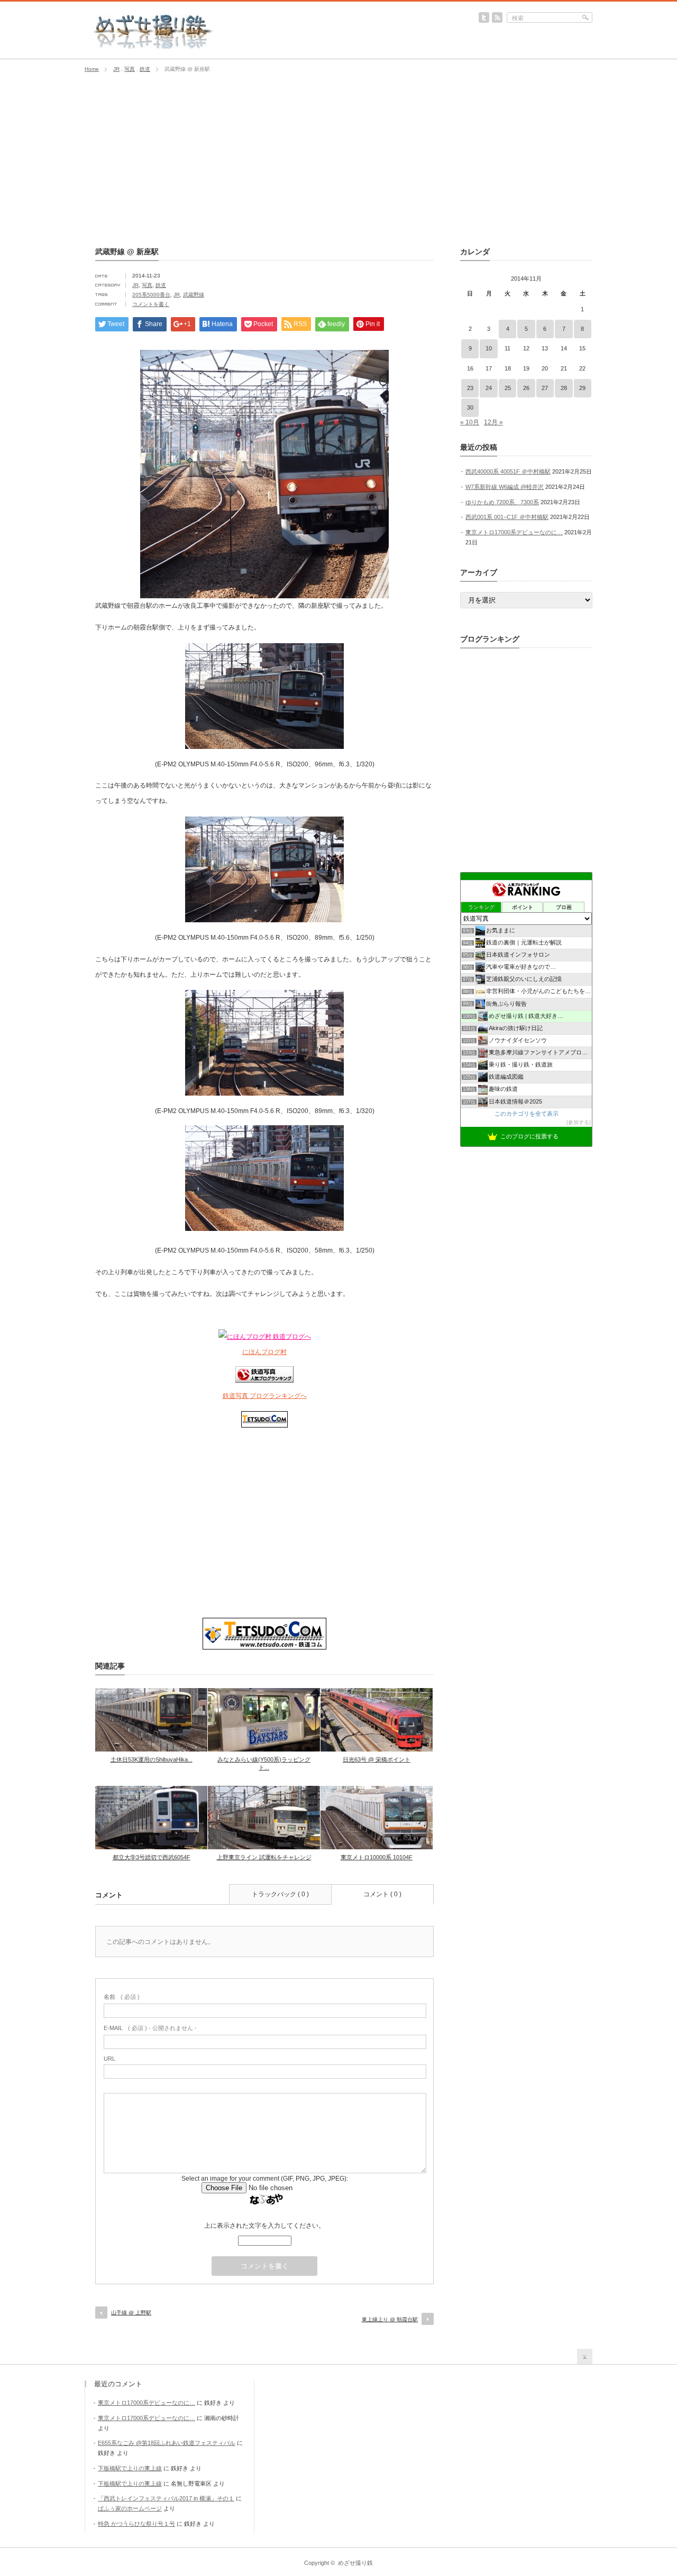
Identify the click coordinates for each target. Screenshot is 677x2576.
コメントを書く (151, 304)
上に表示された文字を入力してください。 (264, 2226)
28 (564, 388)
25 (508, 388)
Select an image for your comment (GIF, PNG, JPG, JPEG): (265, 2179)
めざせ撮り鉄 (355, 2563)
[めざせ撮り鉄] (153, 45)
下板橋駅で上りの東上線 (130, 2468)
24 (489, 388)
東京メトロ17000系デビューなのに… (514, 532)
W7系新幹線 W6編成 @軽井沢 (505, 487)
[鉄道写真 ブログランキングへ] (264, 1380)
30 (470, 407)
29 (582, 388)
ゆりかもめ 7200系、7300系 (502, 502)
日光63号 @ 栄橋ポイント (377, 1759)
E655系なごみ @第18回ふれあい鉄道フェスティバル (167, 2443)
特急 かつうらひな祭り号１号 (136, 2524)
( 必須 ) (122, 1997)
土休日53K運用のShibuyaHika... (152, 1759)
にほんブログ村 (264, 1352)
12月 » (493, 422)
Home (92, 69)
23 (470, 388)
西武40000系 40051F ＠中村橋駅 (508, 471)
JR (116, 69)
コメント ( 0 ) (382, 1894)
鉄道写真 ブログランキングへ (265, 1396)
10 (489, 348)
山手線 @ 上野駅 (131, 2313)
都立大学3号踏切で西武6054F (152, 1857)
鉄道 (145, 69)
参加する (579, 1122)
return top (585, 2356)
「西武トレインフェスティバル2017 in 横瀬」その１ (166, 2498)
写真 (130, 69)
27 (545, 388)
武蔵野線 (194, 295)
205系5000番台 (151, 295)
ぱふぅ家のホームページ (130, 2508)
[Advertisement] (338, 160)
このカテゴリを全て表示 (527, 1114)
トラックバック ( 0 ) (280, 1894)
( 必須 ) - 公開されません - (150, 2028)
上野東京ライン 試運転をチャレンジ (264, 1857)
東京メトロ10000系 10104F (377, 1857)
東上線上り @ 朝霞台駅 (390, 2319)
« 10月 (470, 422)
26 (526, 388)
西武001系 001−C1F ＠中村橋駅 (507, 517)
